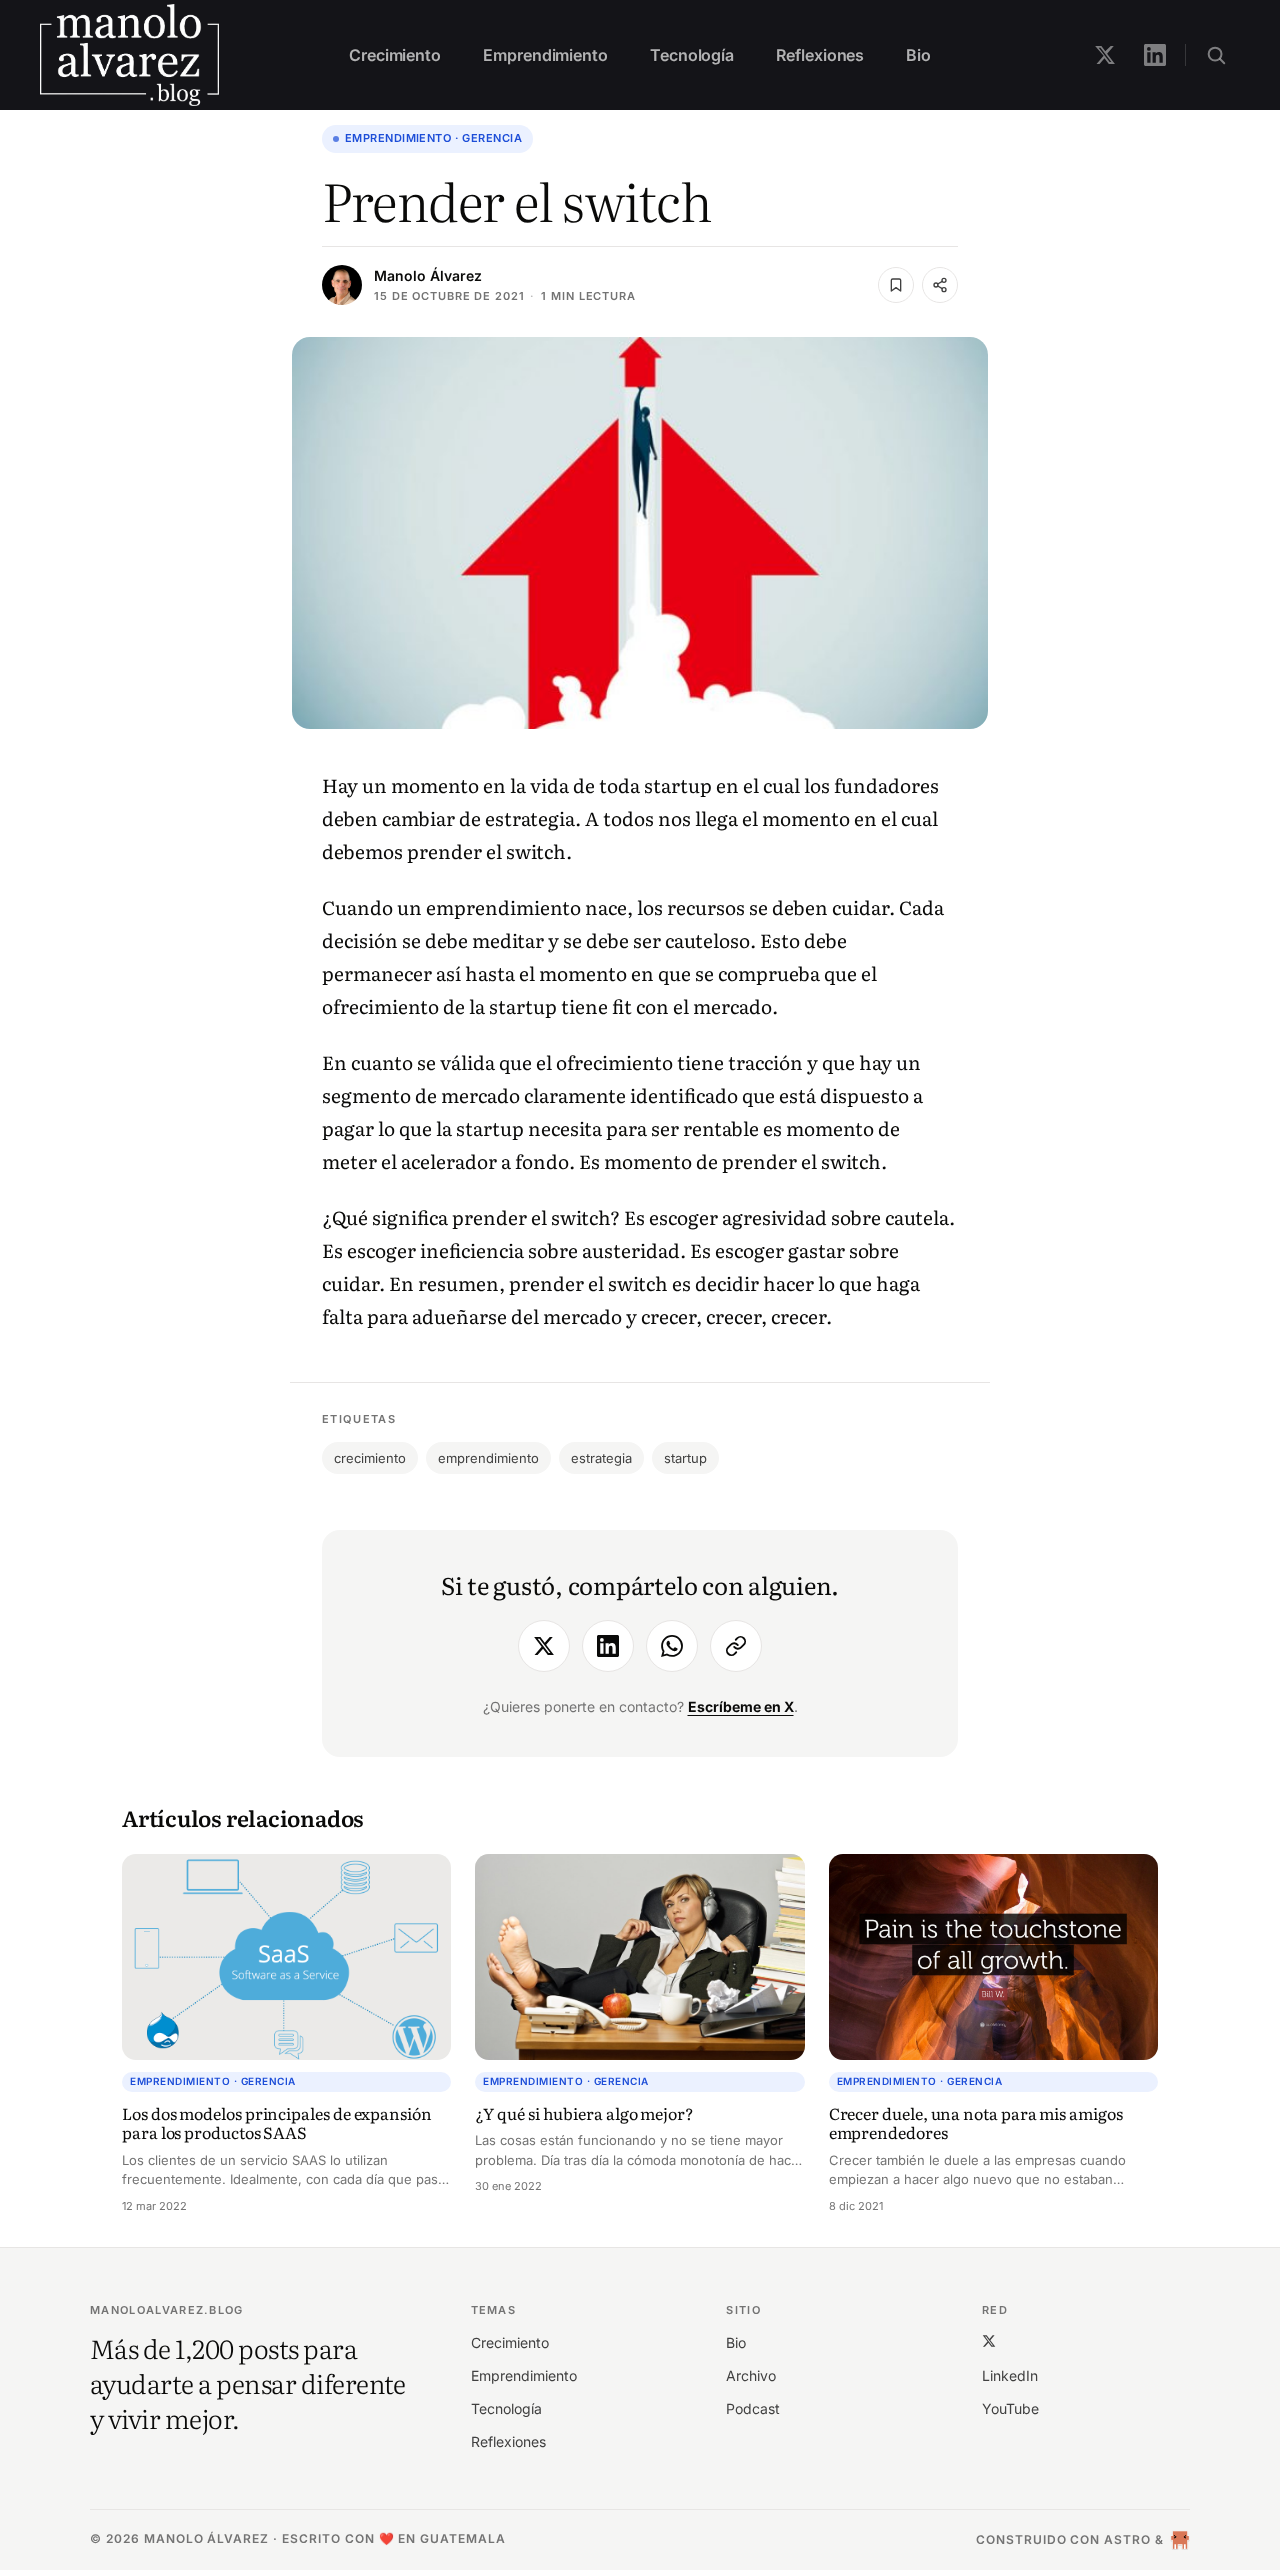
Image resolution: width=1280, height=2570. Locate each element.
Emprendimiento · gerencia (433, 138)
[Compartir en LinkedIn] (608, 1646)
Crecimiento (395, 55)
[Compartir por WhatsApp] (672, 1646)
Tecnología (692, 55)
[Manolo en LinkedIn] (1155, 55)
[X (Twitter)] (989, 2341)
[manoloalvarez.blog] (129, 55)
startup (685, 1458)
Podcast (753, 2408)
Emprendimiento (545, 55)
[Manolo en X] (1105, 55)
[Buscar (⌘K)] (1216, 55)
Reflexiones (820, 55)
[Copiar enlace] (736, 1646)
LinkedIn (1010, 2375)
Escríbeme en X (741, 1706)
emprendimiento (488, 1458)
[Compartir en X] (544, 1646)
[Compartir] (940, 285)
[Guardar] (896, 285)
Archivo (751, 2375)
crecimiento (370, 1458)
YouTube (1010, 2408)
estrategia (601, 1458)
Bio (918, 55)
